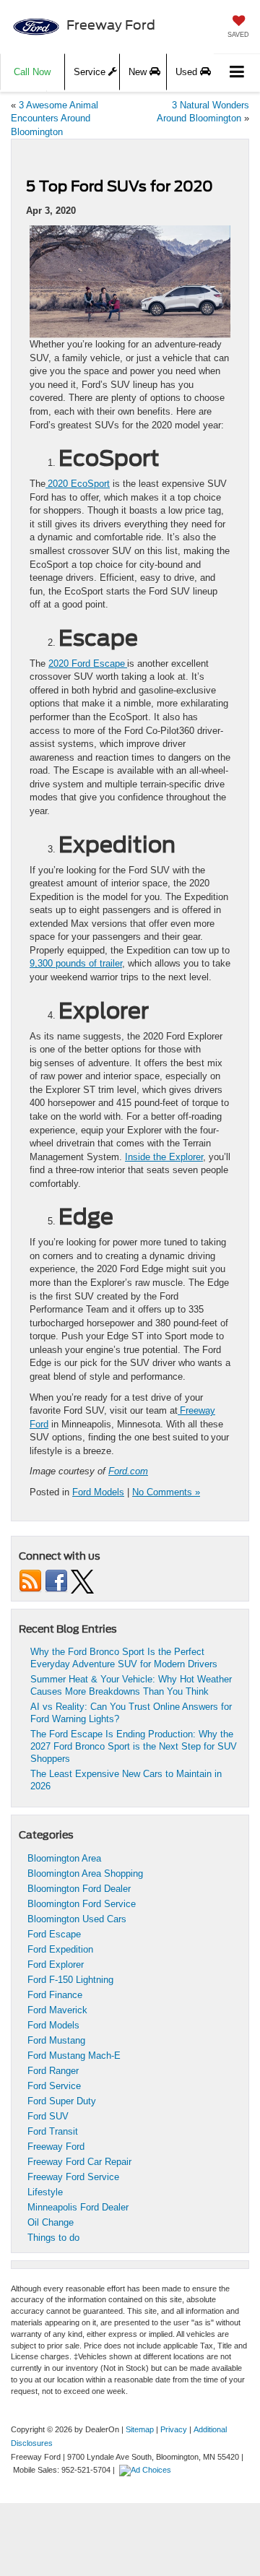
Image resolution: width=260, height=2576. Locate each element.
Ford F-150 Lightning (70, 1980)
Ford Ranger (53, 2071)
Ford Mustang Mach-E (74, 2056)
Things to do (53, 2238)
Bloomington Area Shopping (85, 1873)
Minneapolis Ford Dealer (78, 2207)
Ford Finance (55, 1995)
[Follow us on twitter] (82, 1581)
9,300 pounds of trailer (76, 963)
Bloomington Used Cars (77, 1919)
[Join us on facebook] (56, 1581)
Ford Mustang (56, 2040)
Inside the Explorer (164, 1157)
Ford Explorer (56, 1965)
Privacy (174, 2429)
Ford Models (98, 1492)
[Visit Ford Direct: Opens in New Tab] (147, 2470)
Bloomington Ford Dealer (79, 1889)
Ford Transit (53, 2131)
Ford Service (54, 2086)
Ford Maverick (57, 2010)
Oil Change (51, 2222)
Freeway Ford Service (73, 2177)
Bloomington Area (64, 1858)
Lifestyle (45, 2192)
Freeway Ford (56, 2147)
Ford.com (128, 1471)
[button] (32, 72)
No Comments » (166, 1492)
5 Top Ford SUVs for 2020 (120, 186)
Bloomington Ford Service (82, 1904)
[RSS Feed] (30, 1581)
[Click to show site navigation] (237, 73)
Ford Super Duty (62, 2101)
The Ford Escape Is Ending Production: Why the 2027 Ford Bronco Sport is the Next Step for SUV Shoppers (134, 1746)
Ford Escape (54, 1934)
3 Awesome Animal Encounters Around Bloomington (55, 118)
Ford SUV (48, 2116)
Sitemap (140, 2429)
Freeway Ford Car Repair (79, 2162)
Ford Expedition (60, 1949)
